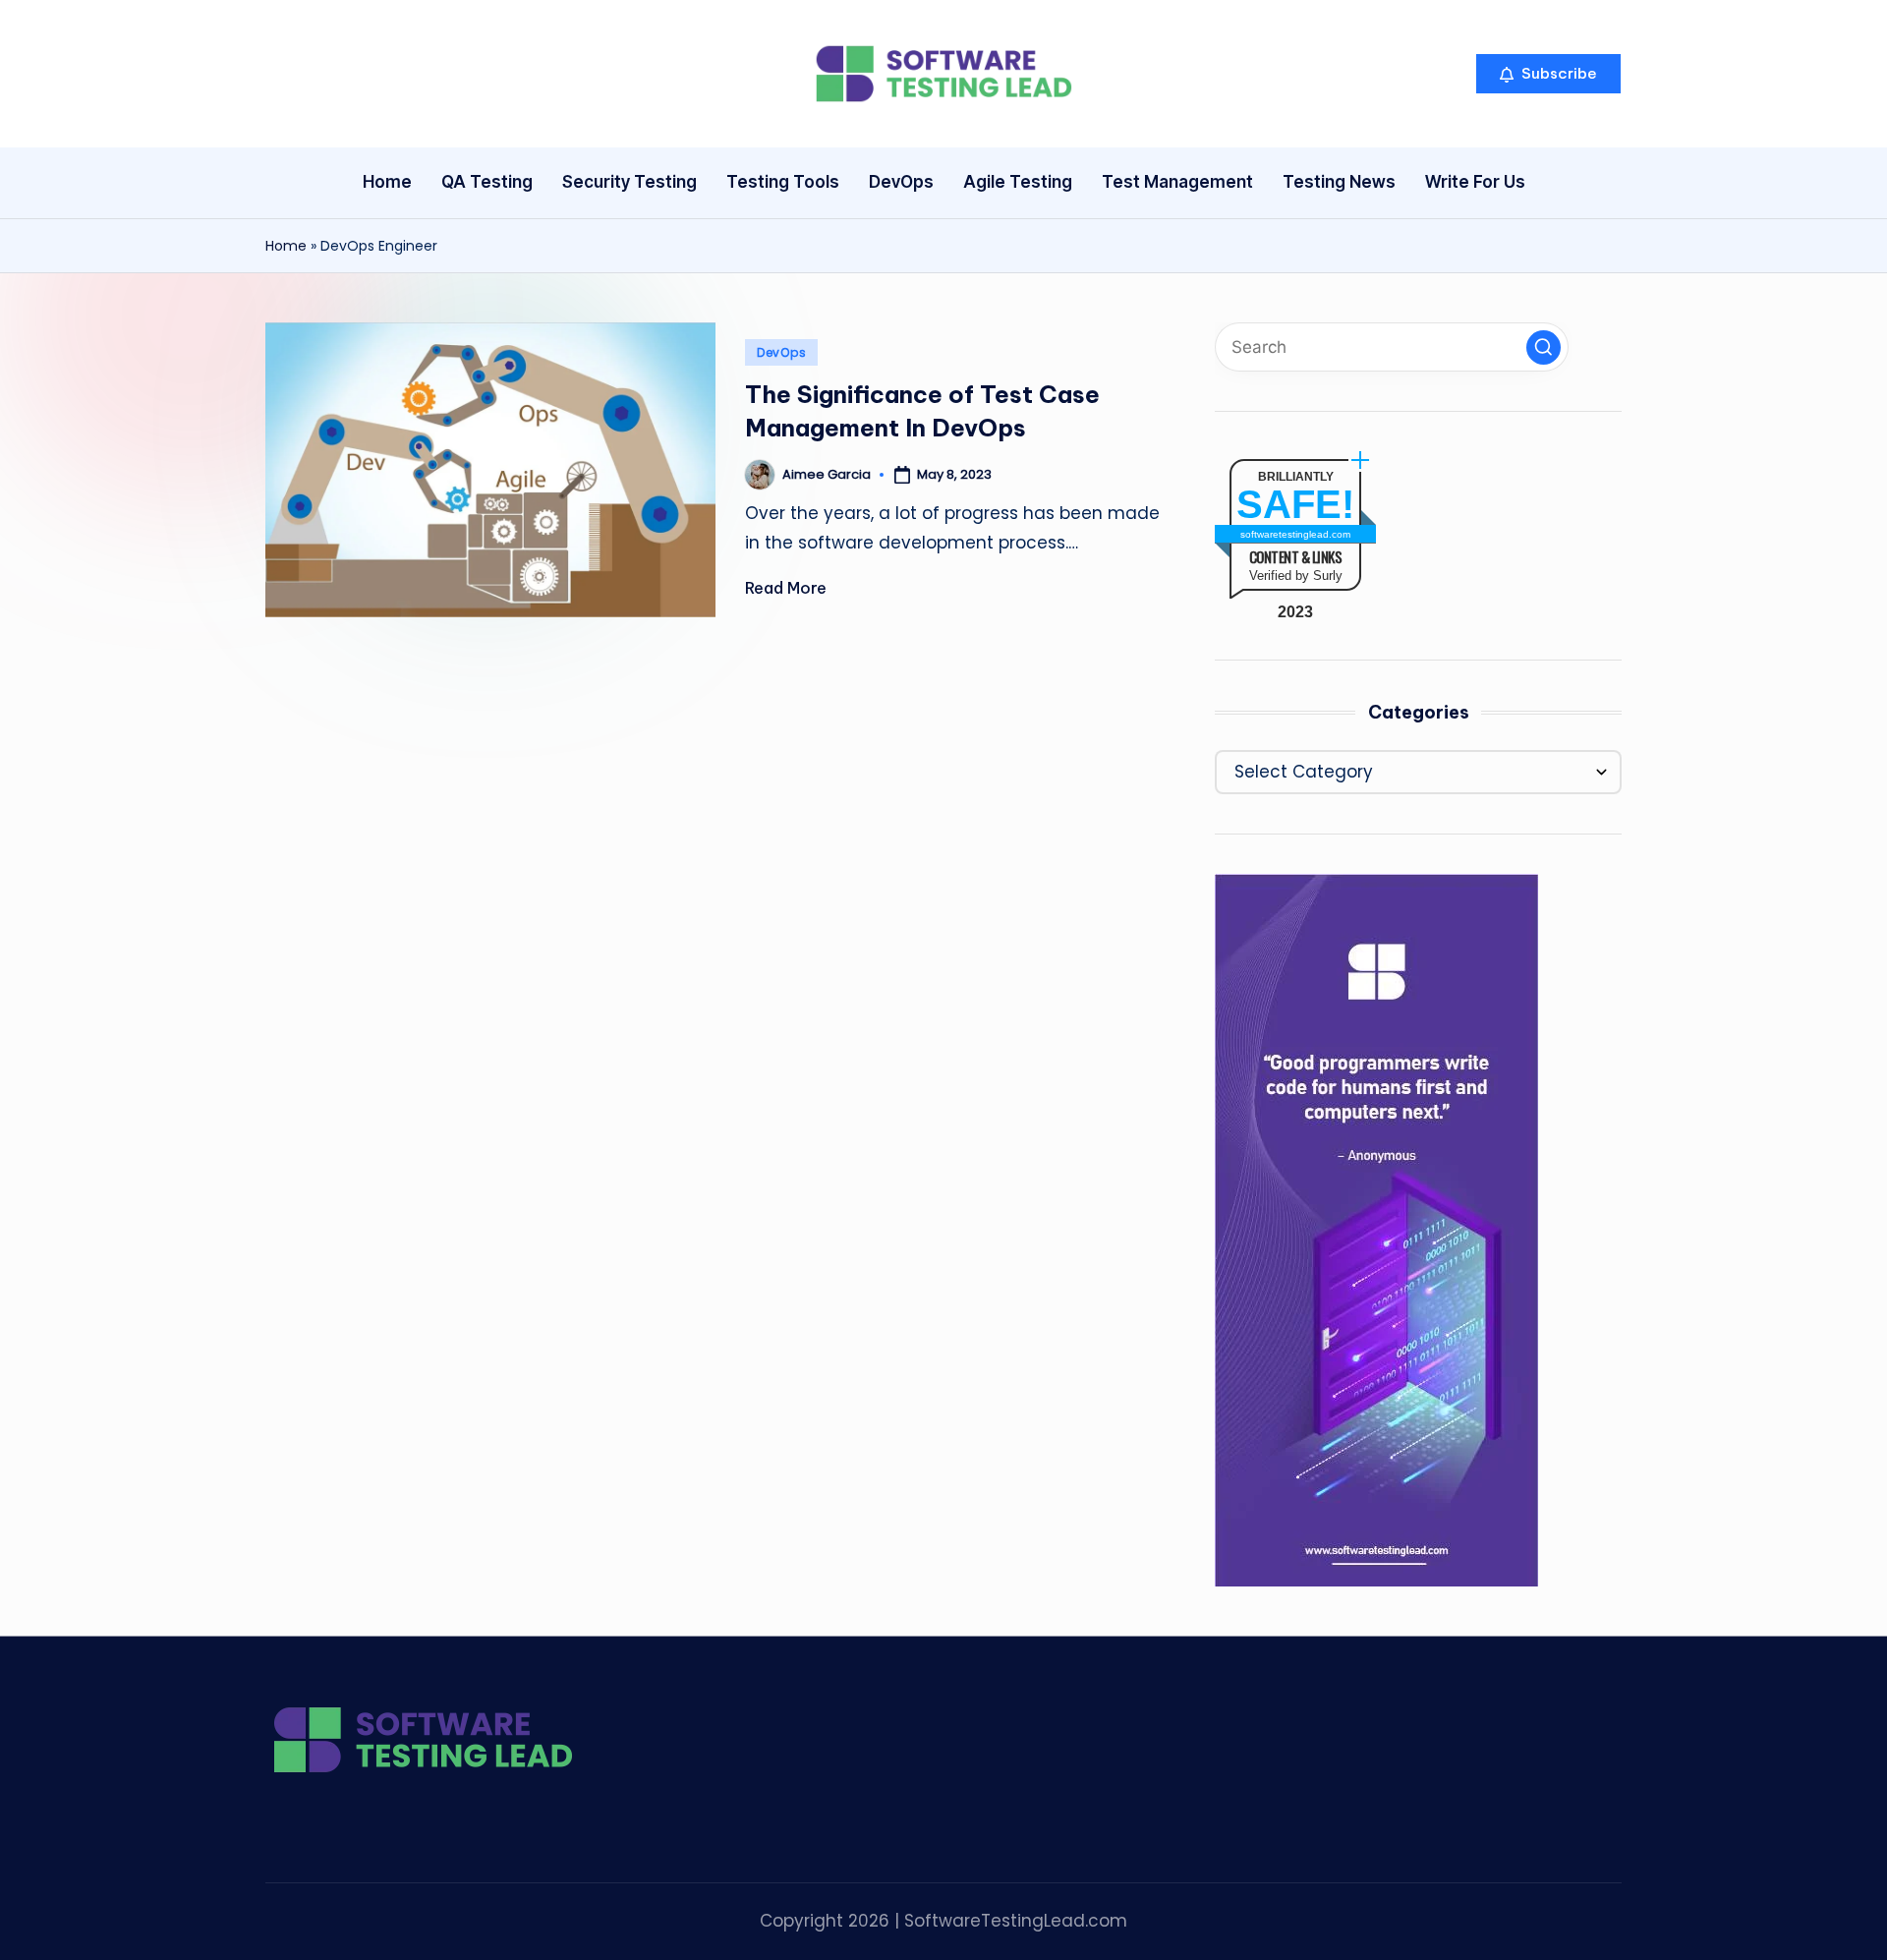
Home (286, 246)
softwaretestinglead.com (1295, 534)
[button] (1548, 74)
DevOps (781, 352)
